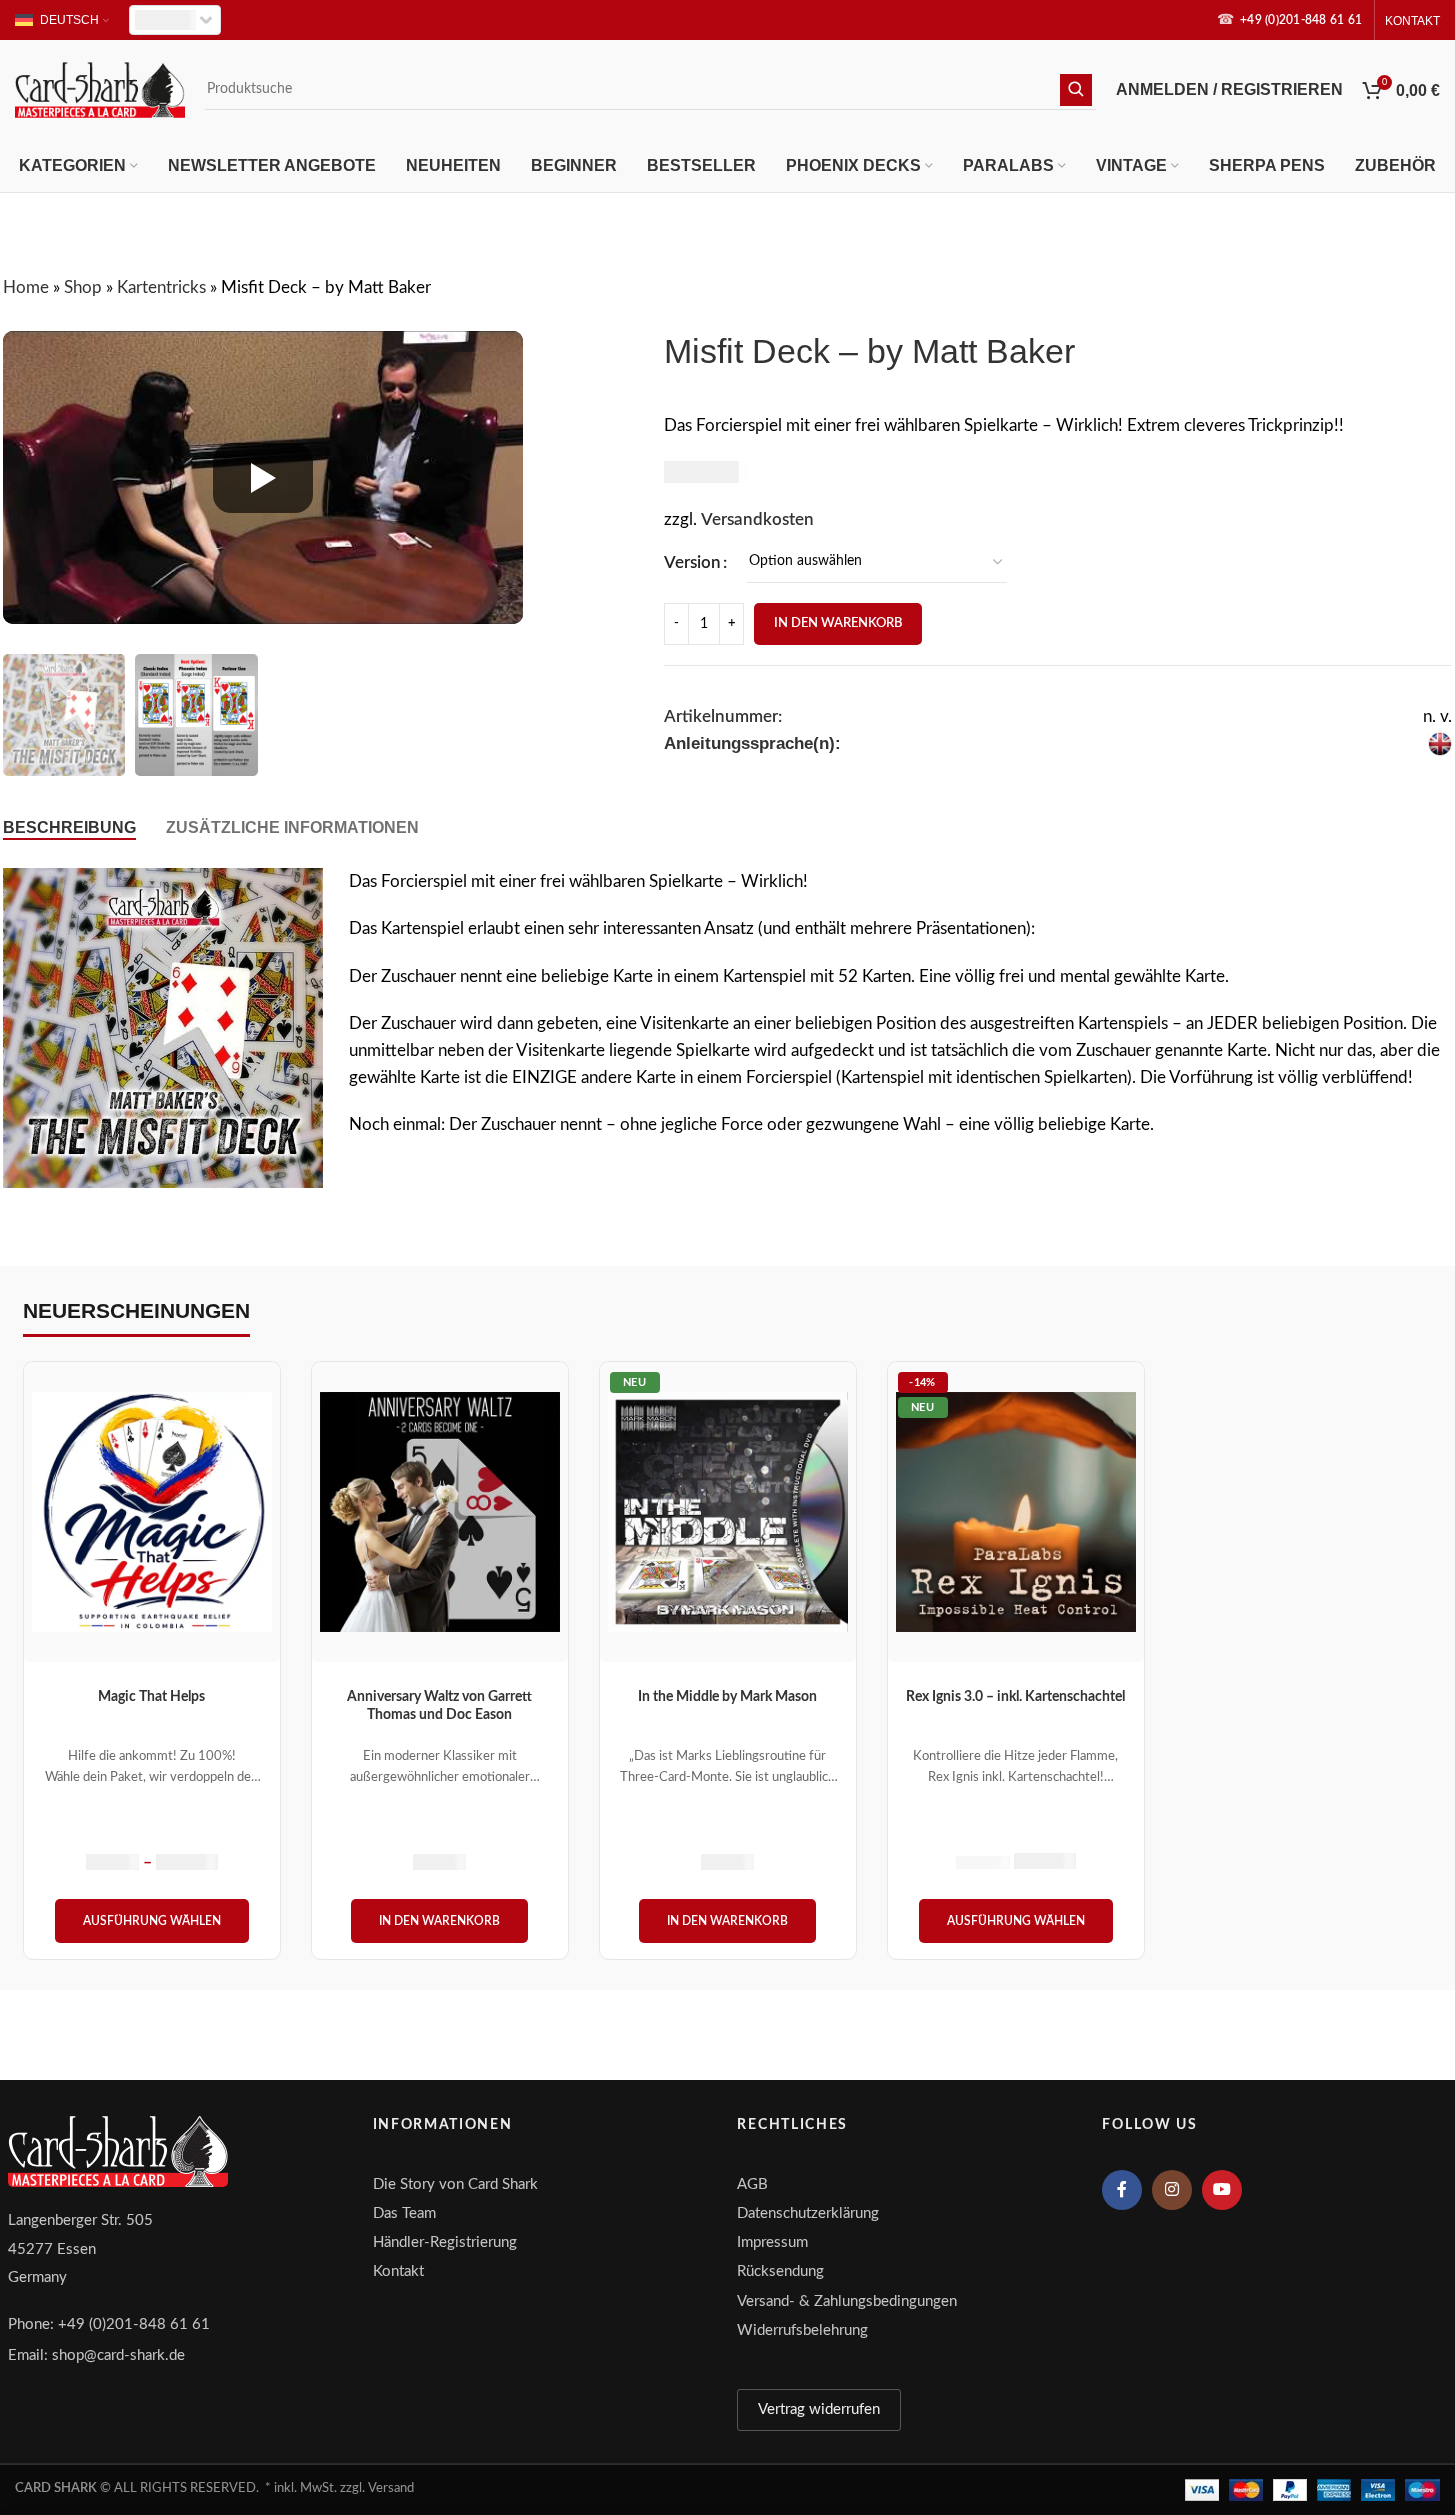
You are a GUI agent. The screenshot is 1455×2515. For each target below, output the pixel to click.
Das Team (404, 2213)
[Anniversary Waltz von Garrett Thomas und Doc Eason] (440, 1512)
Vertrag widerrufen (819, 2409)
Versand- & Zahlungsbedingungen (847, 2301)
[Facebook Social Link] (1122, 2190)
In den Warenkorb (838, 623)
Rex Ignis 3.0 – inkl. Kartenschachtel (1015, 1697)
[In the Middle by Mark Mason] (728, 1512)
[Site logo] (100, 88)
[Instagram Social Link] (1172, 2190)
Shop (83, 287)
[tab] (69, 827)
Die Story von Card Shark (455, 2184)
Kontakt (398, 2271)
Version (692, 562)
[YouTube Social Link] (1222, 2190)
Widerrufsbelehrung (802, 2330)
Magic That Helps (151, 1697)
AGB (752, 2184)
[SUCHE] (1076, 90)
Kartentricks (161, 287)
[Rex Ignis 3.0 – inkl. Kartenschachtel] (1016, 1512)
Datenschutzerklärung (808, 2213)
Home (26, 287)
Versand (391, 2488)
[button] (439, 1921)
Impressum (772, 2242)
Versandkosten (757, 519)
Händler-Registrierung (445, 2242)
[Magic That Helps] (152, 1512)
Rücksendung (780, 2271)
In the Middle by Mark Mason (727, 1697)
